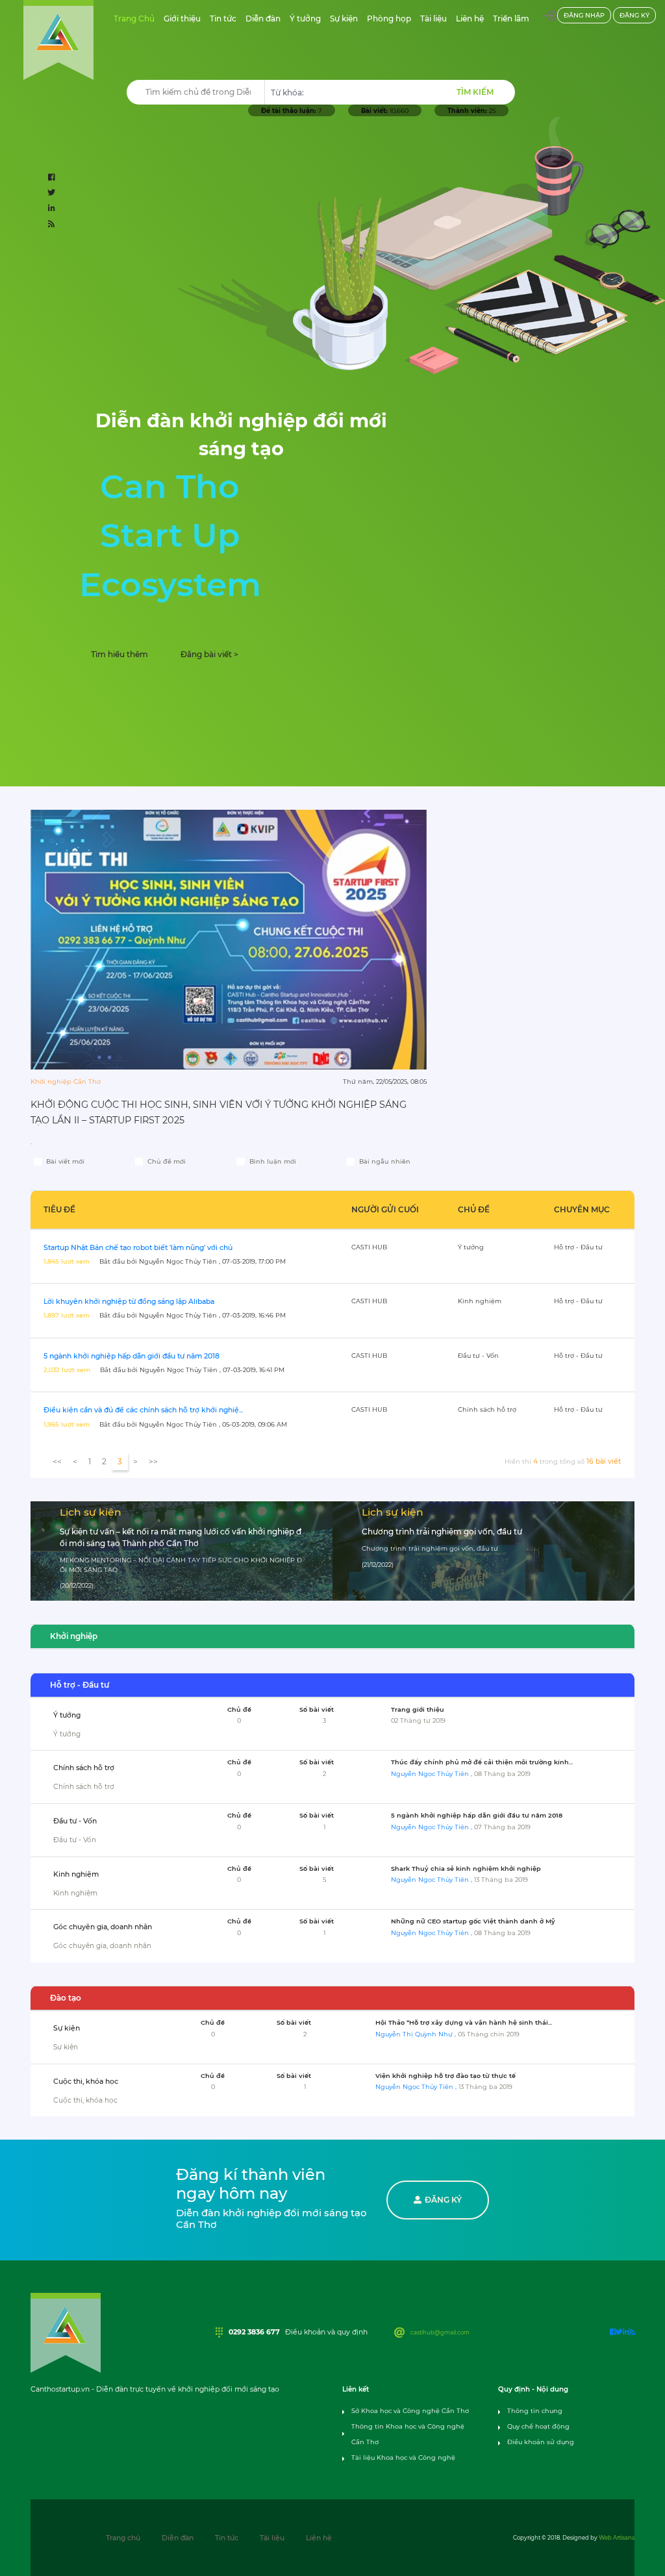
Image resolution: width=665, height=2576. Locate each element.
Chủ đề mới (167, 1161)
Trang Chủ (136, 18)
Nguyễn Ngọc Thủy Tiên (431, 1774)
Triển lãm (513, 18)
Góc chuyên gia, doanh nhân (103, 1927)
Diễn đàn (265, 18)
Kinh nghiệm (76, 1874)
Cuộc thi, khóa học (86, 2082)
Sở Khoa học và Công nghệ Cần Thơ (410, 2411)
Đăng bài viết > (209, 654)
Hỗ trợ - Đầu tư (80, 1685)
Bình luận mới (273, 1161)
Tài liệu (435, 18)
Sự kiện (346, 18)
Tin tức (225, 18)
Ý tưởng (307, 18)
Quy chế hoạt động (538, 2426)
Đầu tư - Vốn (75, 1821)
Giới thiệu (184, 18)
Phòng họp (391, 18)
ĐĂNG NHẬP (584, 15)
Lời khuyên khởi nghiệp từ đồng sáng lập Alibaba (129, 1302)
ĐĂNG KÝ (634, 15)
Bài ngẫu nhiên (385, 1161)
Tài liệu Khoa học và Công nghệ (403, 2457)
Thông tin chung (535, 2411)
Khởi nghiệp (74, 1636)
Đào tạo (66, 1998)
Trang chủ (123, 2538)
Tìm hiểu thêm (119, 654)
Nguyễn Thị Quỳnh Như (415, 2034)
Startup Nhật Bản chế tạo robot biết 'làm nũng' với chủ (138, 1248)
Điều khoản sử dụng (541, 2442)
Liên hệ (472, 18)
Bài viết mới (65, 1161)
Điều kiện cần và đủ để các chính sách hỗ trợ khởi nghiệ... (143, 1410)
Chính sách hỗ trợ (84, 1768)
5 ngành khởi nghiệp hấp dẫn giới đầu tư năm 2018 (132, 1356)
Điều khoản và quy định (326, 2332)
